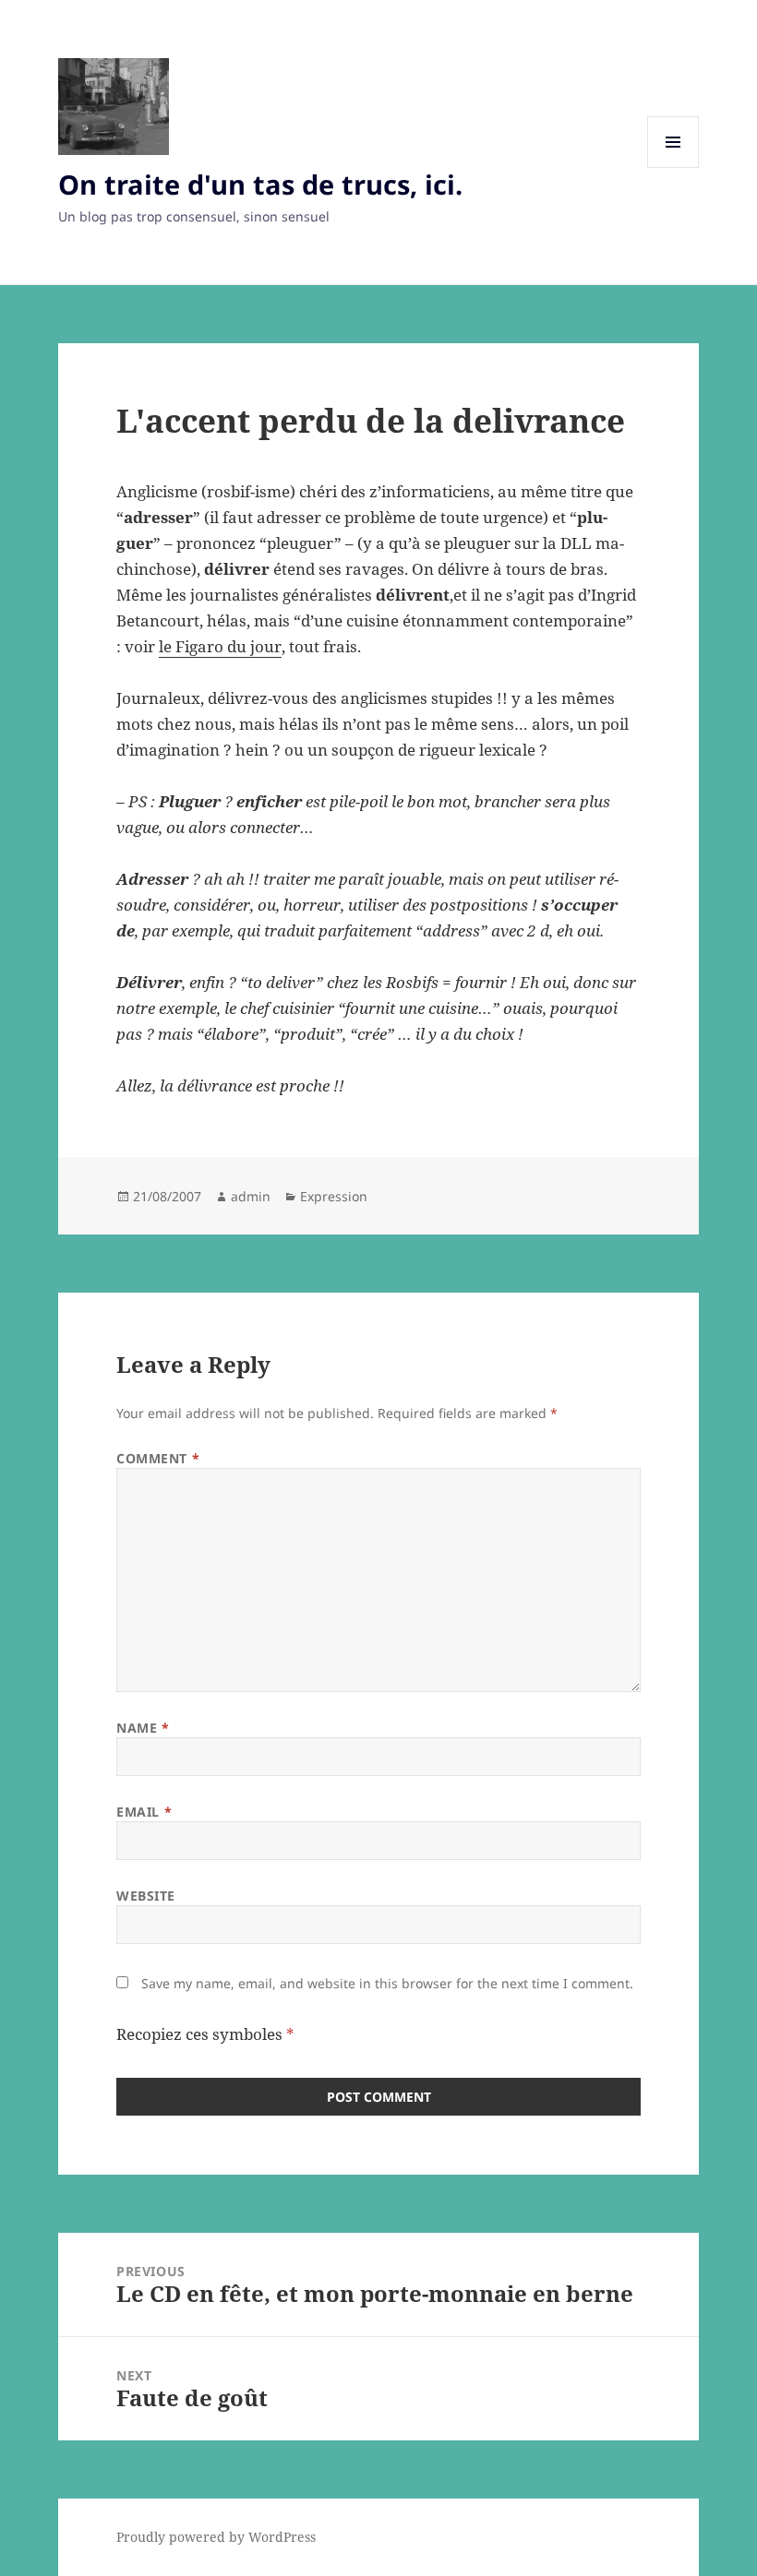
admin (251, 1196)
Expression (334, 1196)
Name (143, 1728)
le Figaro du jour (220, 646)
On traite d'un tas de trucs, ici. (260, 184)
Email (144, 1812)
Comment (158, 1458)
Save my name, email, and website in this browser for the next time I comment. (387, 1983)
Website (146, 1896)
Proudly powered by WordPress (216, 2537)
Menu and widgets (673, 167)
